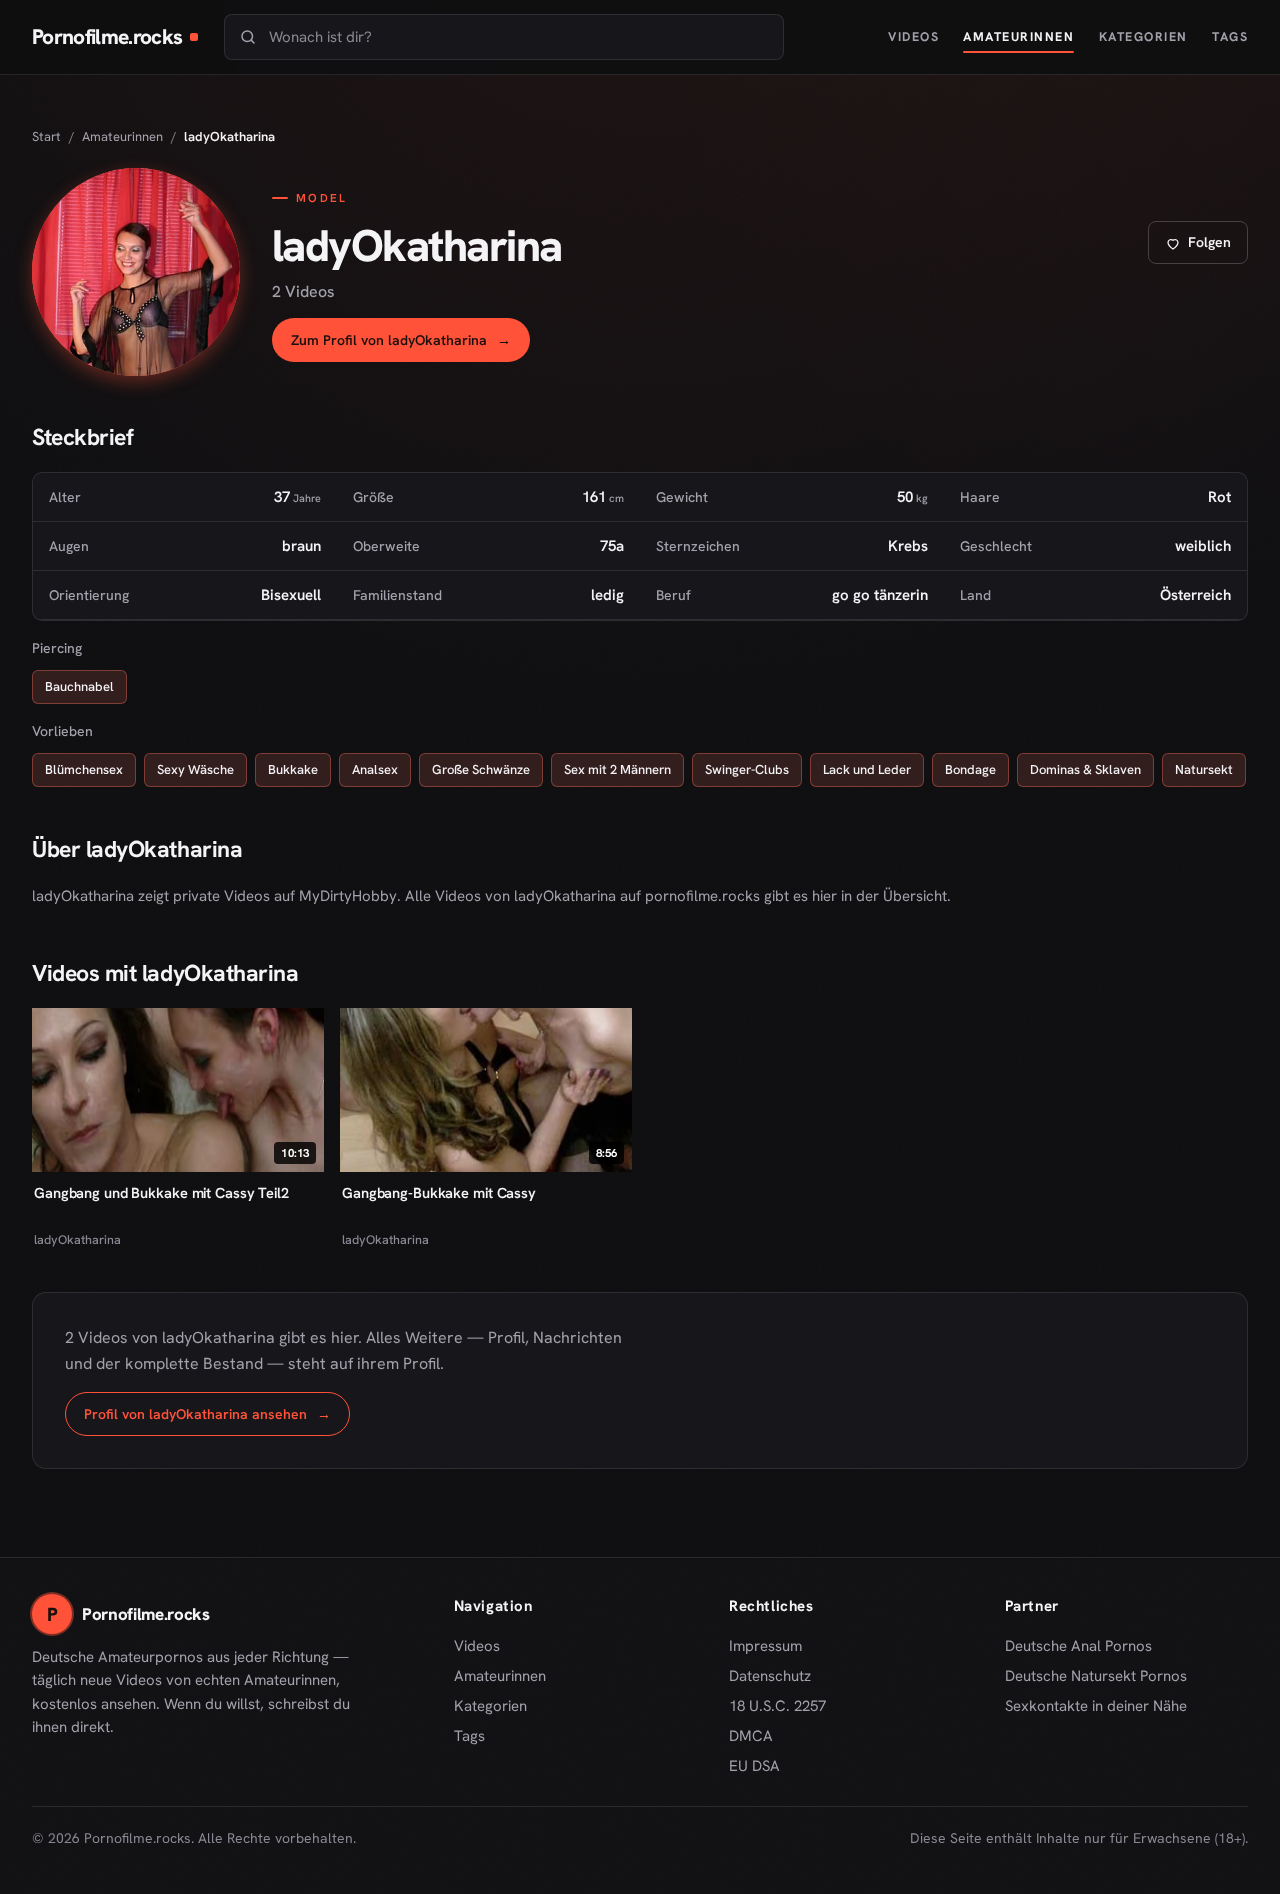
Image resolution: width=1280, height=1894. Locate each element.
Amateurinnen (1018, 36)
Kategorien (1143, 36)
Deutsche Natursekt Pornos (1096, 1677)
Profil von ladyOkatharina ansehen (217, 1419)
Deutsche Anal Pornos (1085, 1647)
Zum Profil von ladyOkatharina (410, 345)
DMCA (751, 1736)
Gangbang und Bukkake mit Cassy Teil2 (161, 1192)
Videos (913, 36)
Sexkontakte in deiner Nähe (1096, 1707)
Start (46, 136)
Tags (1230, 36)
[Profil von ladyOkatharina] (136, 272)
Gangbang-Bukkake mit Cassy (439, 1192)
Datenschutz (770, 1676)
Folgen (1206, 247)
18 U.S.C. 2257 (777, 1706)
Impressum (765, 1646)
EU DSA (754, 1766)
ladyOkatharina (77, 1239)
